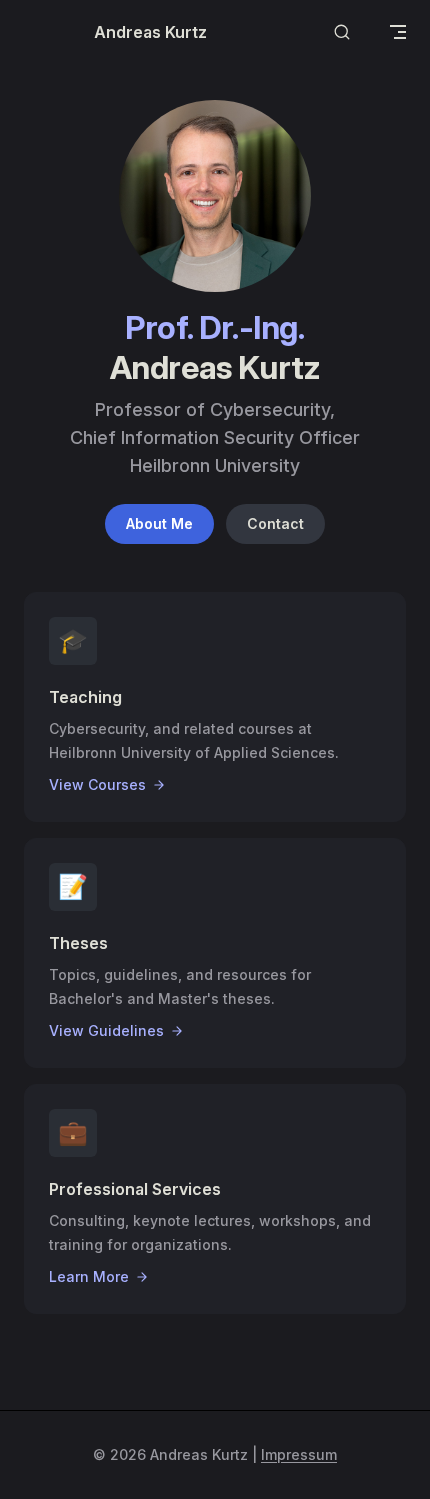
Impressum (299, 1454)
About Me (159, 523)
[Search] (342, 32)
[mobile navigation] (398, 32)
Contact (275, 523)
